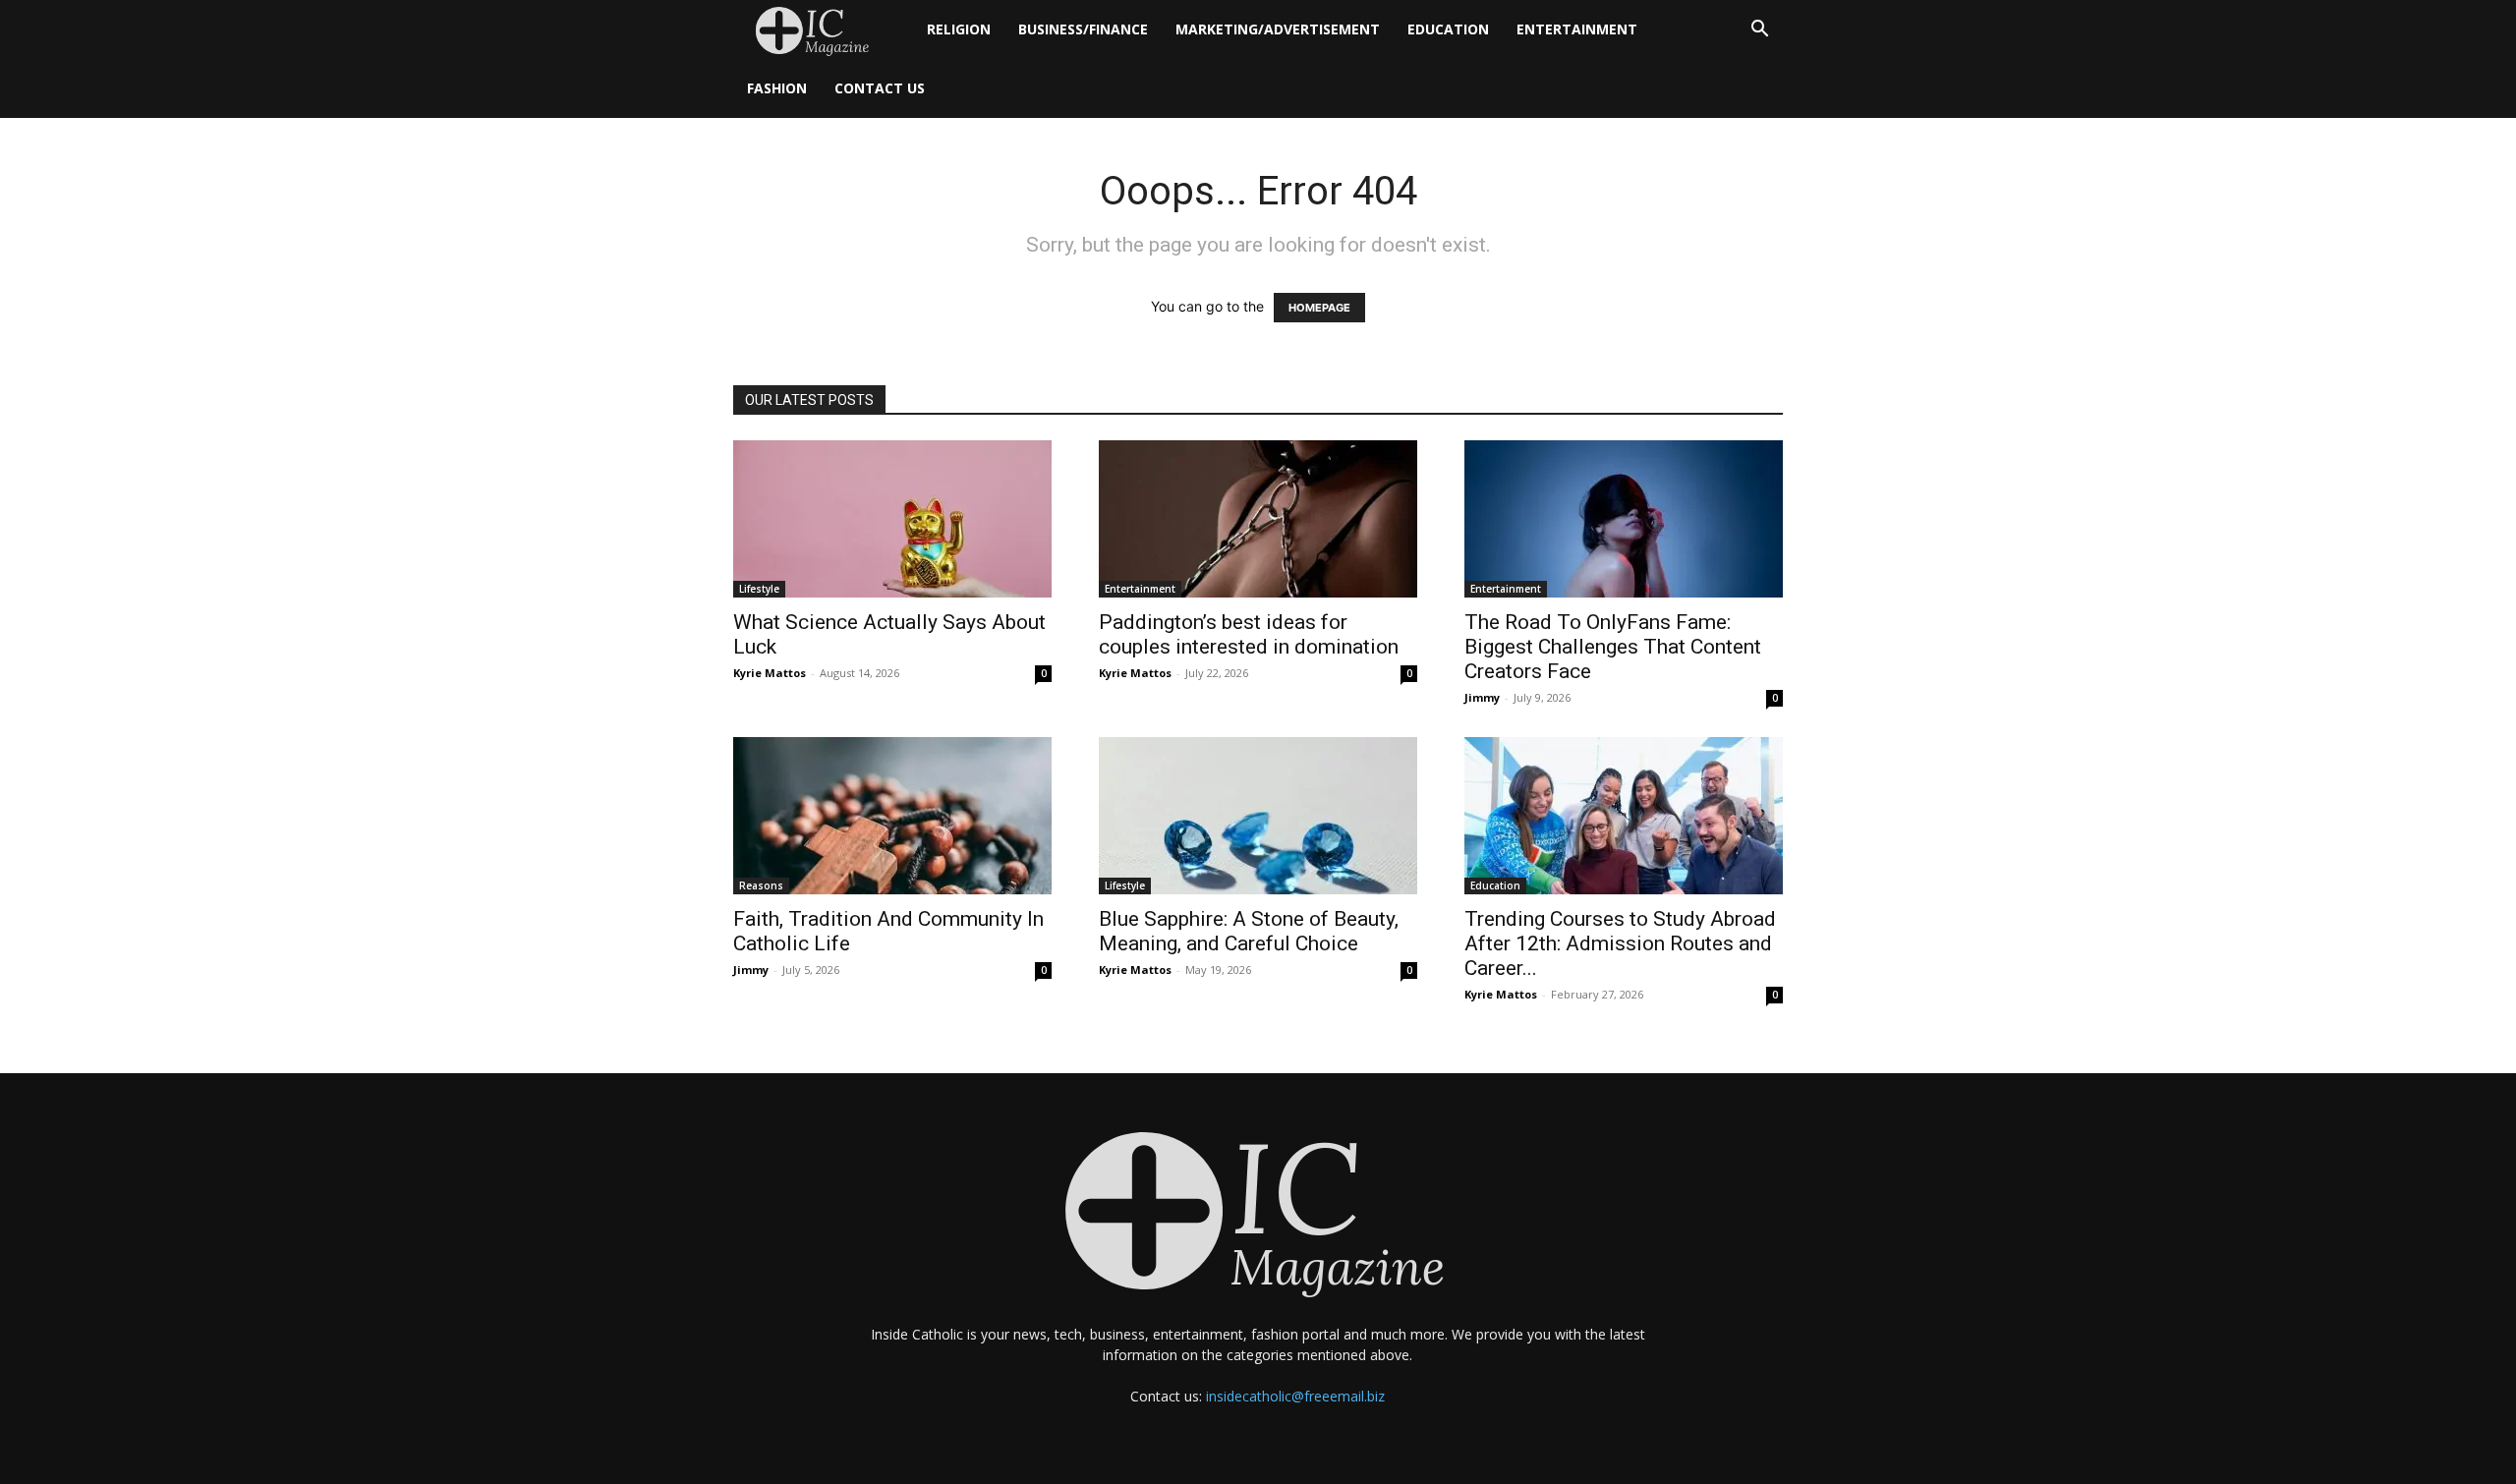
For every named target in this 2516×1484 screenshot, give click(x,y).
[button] (1759, 31)
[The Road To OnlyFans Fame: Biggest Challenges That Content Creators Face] (1624, 519)
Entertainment (1577, 29)
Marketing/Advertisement (1278, 29)
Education (1448, 29)
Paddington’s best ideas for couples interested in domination (1249, 634)
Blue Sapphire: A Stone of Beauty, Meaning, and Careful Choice (1249, 931)
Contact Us (880, 88)
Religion (959, 29)
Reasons (761, 885)
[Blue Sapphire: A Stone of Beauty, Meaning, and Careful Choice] (1258, 816)
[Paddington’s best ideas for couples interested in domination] (1258, 519)
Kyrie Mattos (770, 673)
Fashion (777, 88)
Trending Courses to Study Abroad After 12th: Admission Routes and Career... (1620, 943)
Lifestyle (759, 589)
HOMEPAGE (1319, 308)
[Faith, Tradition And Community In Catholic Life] (892, 816)
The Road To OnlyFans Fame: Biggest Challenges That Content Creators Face (1613, 647)
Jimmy (1482, 697)
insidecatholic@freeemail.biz (1295, 1396)
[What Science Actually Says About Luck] (892, 519)
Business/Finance (1083, 29)
